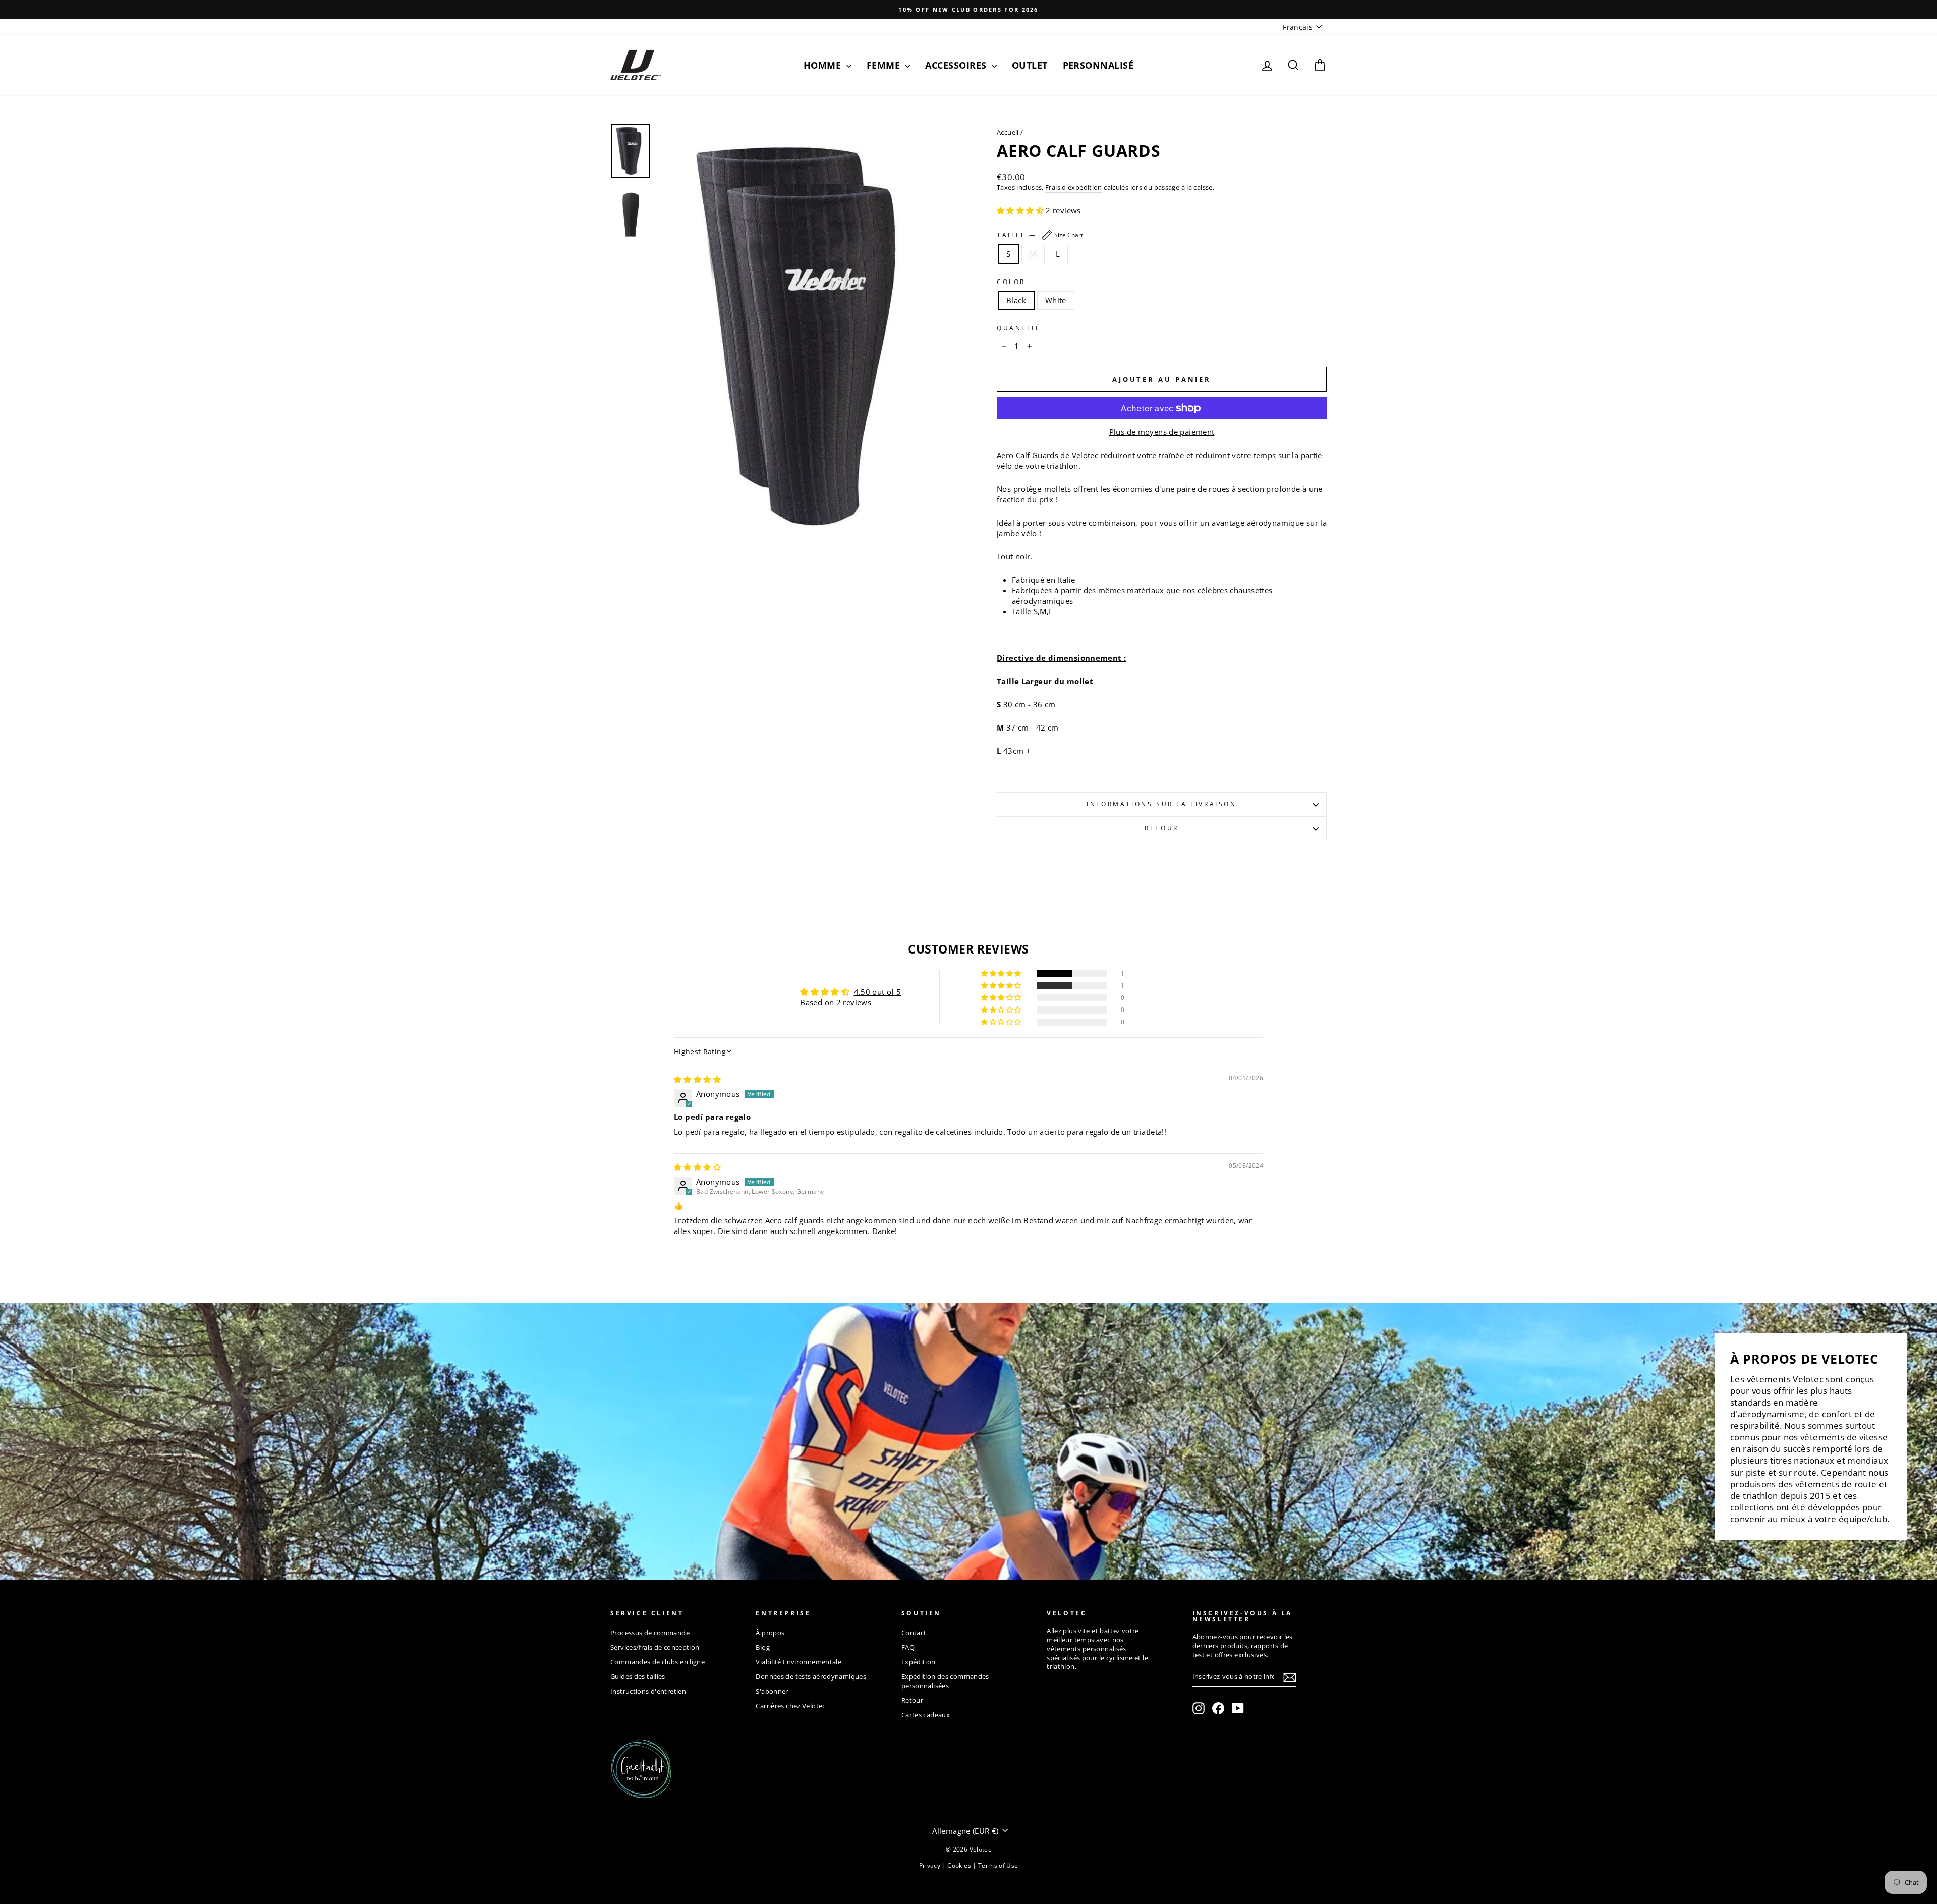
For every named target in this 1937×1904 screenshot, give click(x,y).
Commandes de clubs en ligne (658, 1662)
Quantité (1019, 328)
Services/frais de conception (655, 1647)
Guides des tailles (638, 1676)
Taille (1040, 235)
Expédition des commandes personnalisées (945, 1681)
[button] (1021, 210)
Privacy (931, 1865)
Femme (885, 65)
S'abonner (772, 1691)
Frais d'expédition (1074, 187)
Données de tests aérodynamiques (811, 1676)
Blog (763, 1647)
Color (1011, 282)
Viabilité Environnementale (799, 1662)
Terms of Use (998, 1865)
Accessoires (957, 65)
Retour (1162, 828)
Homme (824, 65)
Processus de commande (650, 1633)
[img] (697, 1079)
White (1056, 300)
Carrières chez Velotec (790, 1706)
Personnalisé (1098, 65)
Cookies (960, 1865)
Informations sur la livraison (1161, 804)
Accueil (1008, 132)
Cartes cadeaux (926, 1715)
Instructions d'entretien (648, 1691)
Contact (914, 1633)
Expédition (919, 1662)
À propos (770, 1633)
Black (1016, 300)
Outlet (1030, 65)
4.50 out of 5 (878, 992)
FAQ (908, 1647)
